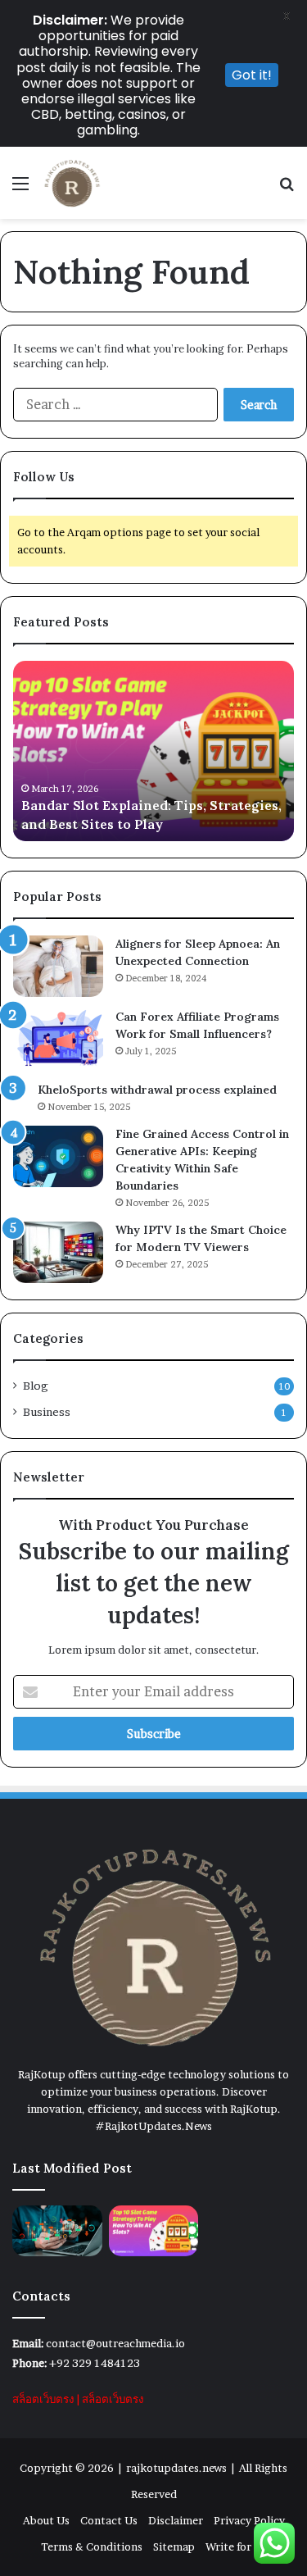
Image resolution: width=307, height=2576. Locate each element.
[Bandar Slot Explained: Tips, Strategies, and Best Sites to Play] (154, 2231)
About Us (46, 2520)
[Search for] (287, 189)
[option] (153, 751)
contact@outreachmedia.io (115, 2343)
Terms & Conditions (92, 2546)
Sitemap (174, 2546)
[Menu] (20, 189)
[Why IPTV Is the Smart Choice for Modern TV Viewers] (58, 1252)
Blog (36, 1386)
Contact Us (109, 2520)
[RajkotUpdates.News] (72, 183)
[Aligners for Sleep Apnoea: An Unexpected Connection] (58, 966)
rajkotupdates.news (176, 2468)
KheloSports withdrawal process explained (157, 1090)
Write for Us (236, 2546)
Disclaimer (176, 2520)
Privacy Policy (249, 2520)
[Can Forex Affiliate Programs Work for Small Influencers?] (58, 1039)
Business (47, 1412)
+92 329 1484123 (95, 2363)
